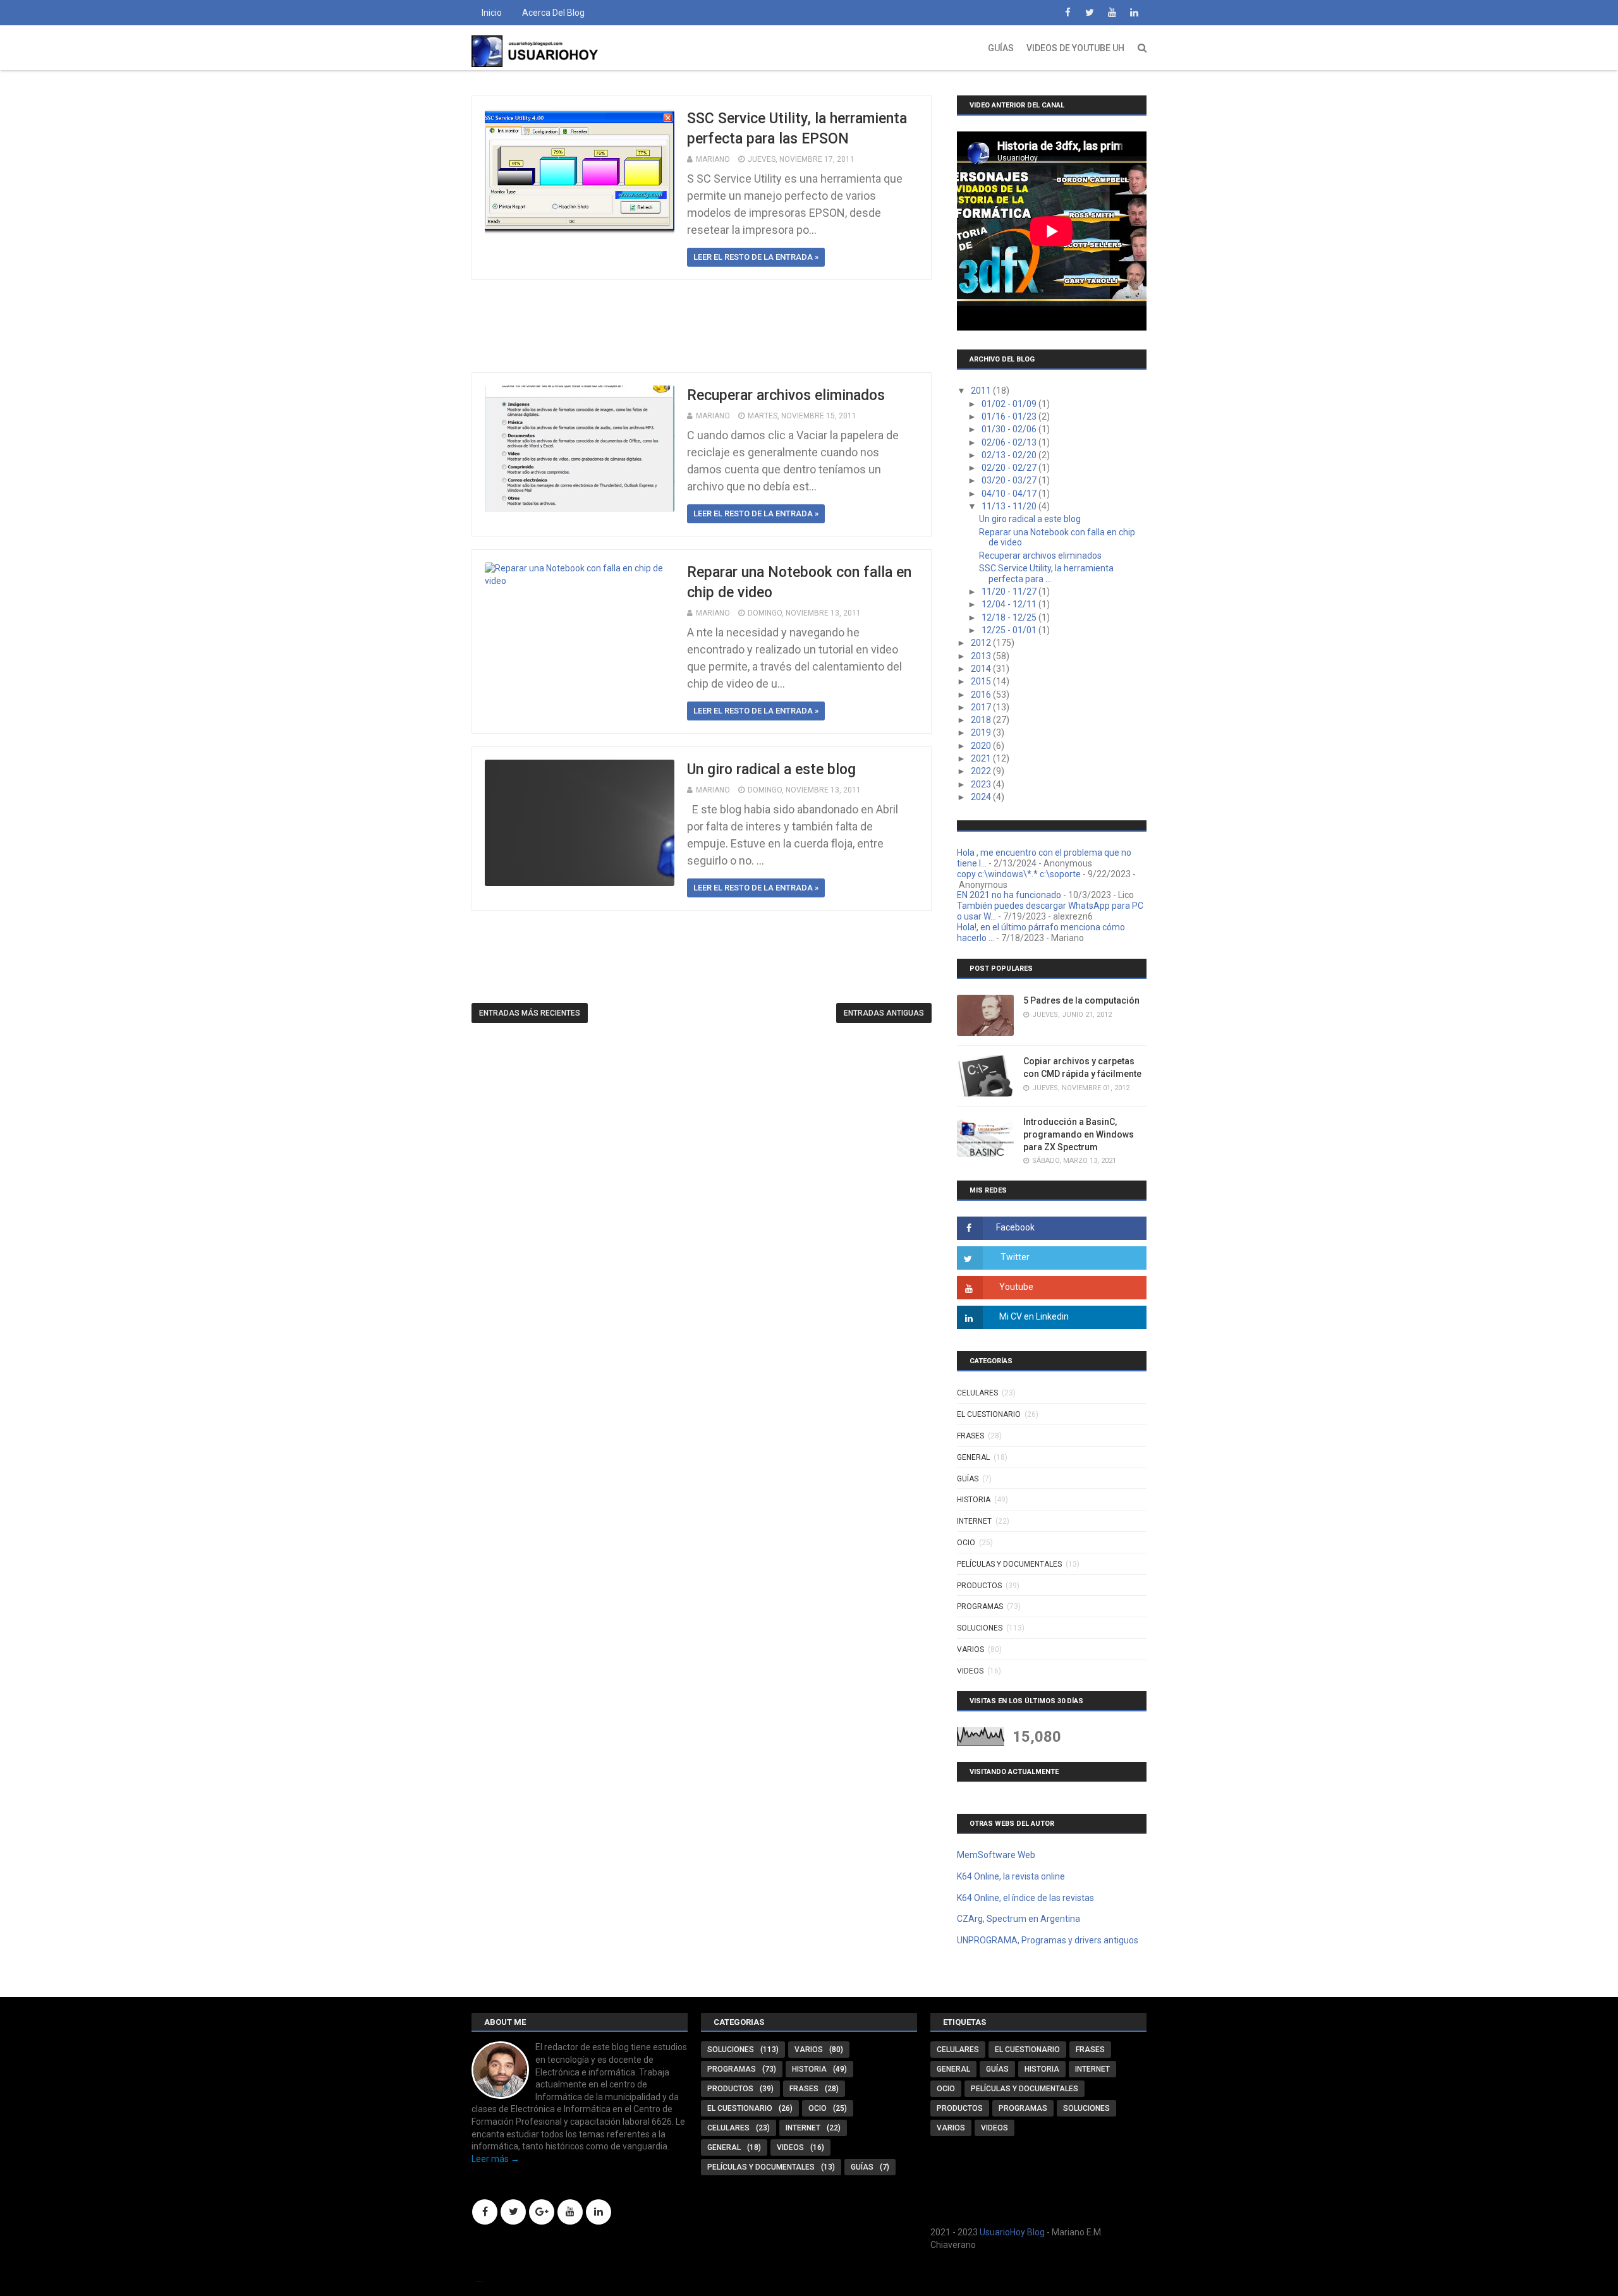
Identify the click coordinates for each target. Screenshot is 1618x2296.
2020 (982, 746)
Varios (970, 1649)
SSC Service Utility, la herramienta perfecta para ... (1046, 574)
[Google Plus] (542, 2212)
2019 (982, 732)
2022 (982, 771)
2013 (982, 656)
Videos (970, 1671)
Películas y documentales (1009, 1564)
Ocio (966, 1543)
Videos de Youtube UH (1075, 48)
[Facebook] (485, 2212)
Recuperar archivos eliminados (786, 395)
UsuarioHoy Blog (1012, 2232)
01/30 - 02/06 (1010, 429)
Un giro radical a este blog (771, 769)
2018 (982, 720)
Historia (974, 1500)
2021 (982, 758)
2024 (982, 797)
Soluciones (980, 1628)
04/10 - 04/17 (1010, 494)
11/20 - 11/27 (1010, 592)
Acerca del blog (553, 13)
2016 (982, 695)
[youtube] (1112, 13)
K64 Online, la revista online (1011, 1876)
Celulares (977, 1393)
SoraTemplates (480, 2281)
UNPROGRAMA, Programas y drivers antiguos (1048, 1940)
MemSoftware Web (996, 1855)
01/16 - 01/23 (1010, 416)
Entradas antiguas (884, 1013)
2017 (982, 707)
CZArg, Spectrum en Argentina (1019, 1919)
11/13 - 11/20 (1010, 506)
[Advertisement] (702, 326)
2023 (982, 784)
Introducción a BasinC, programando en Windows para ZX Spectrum (1079, 1134)
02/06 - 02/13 (1010, 442)
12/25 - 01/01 (1010, 630)
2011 (982, 391)
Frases (970, 1436)
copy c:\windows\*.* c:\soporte (1019, 874)
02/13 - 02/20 (1010, 455)
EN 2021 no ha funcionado (1009, 895)
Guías (1001, 48)
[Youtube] (570, 2212)
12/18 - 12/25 (1010, 617)
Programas (980, 1607)
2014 (982, 669)
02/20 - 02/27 (1010, 468)
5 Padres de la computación (1081, 1000)
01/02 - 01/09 (1010, 404)
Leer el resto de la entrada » (756, 257)
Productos (979, 1586)
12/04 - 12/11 (1010, 604)
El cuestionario (989, 1414)
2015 (982, 681)
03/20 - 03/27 (1010, 480)
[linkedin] (1134, 13)
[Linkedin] (599, 2212)
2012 (982, 643)
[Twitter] (513, 2212)
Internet (974, 1521)
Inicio (492, 13)
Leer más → (496, 2159)
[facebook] (1068, 13)
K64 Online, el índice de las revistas (1025, 1898)
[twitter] (1090, 13)
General (973, 1457)
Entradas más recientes (530, 1013)
